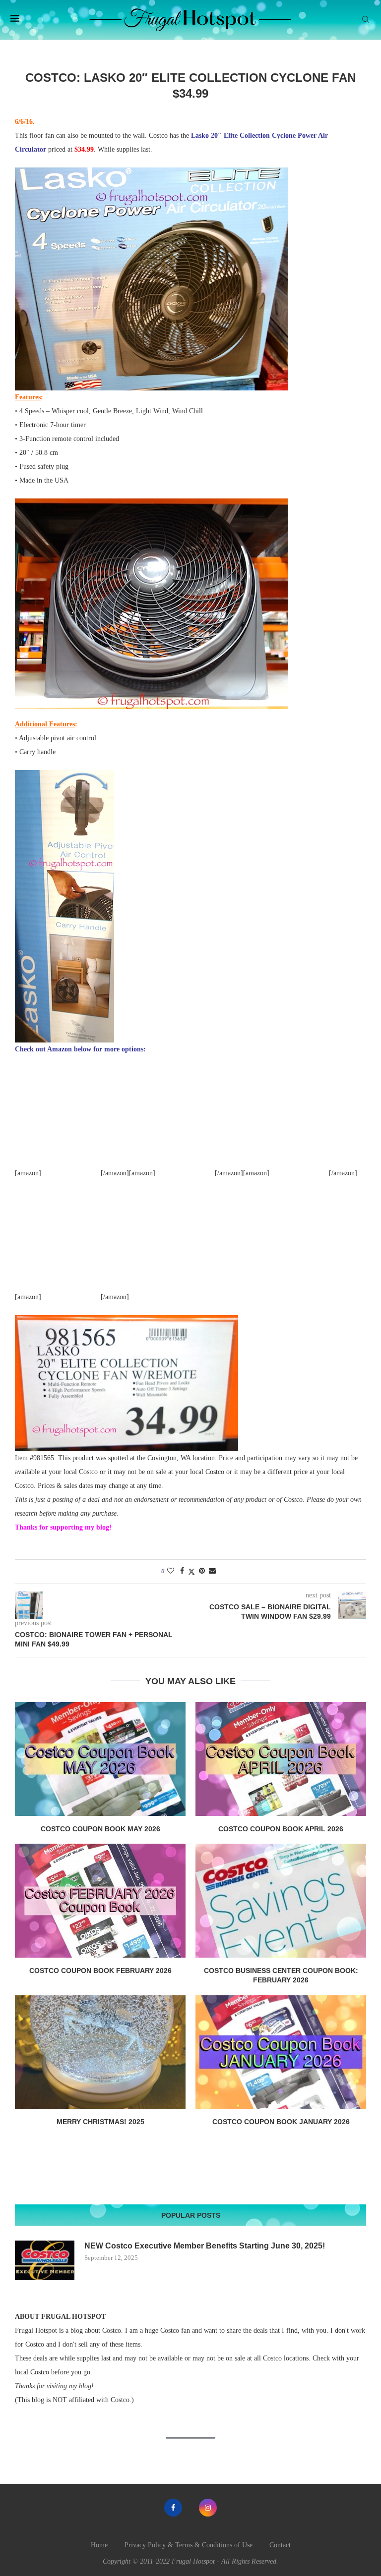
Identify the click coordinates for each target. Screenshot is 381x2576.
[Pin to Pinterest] (202, 1571)
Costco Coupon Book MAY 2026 (100, 1829)
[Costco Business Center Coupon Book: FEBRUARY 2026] (281, 1900)
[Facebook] (173, 2508)
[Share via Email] (212, 1571)
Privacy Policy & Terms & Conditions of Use (189, 2545)
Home (99, 2545)
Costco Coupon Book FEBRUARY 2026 (100, 1971)
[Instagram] (208, 2508)
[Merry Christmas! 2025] (100, 2052)
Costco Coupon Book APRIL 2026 (281, 1829)
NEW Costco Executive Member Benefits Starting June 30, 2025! (205, 2246)
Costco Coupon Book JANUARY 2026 (281, 2122)
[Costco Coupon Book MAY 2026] (100, 1759)
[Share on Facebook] (182, 1571)
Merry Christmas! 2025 (100, 2122)
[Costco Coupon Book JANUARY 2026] (281, 2052)
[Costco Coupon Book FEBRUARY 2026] (100, 1900)
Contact (280, 2545)
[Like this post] (171, 1571)
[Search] (366, 20)
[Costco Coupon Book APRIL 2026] (281, 1759)
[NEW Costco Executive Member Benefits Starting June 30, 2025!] (45, 2260)
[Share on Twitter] (191, 1572)
